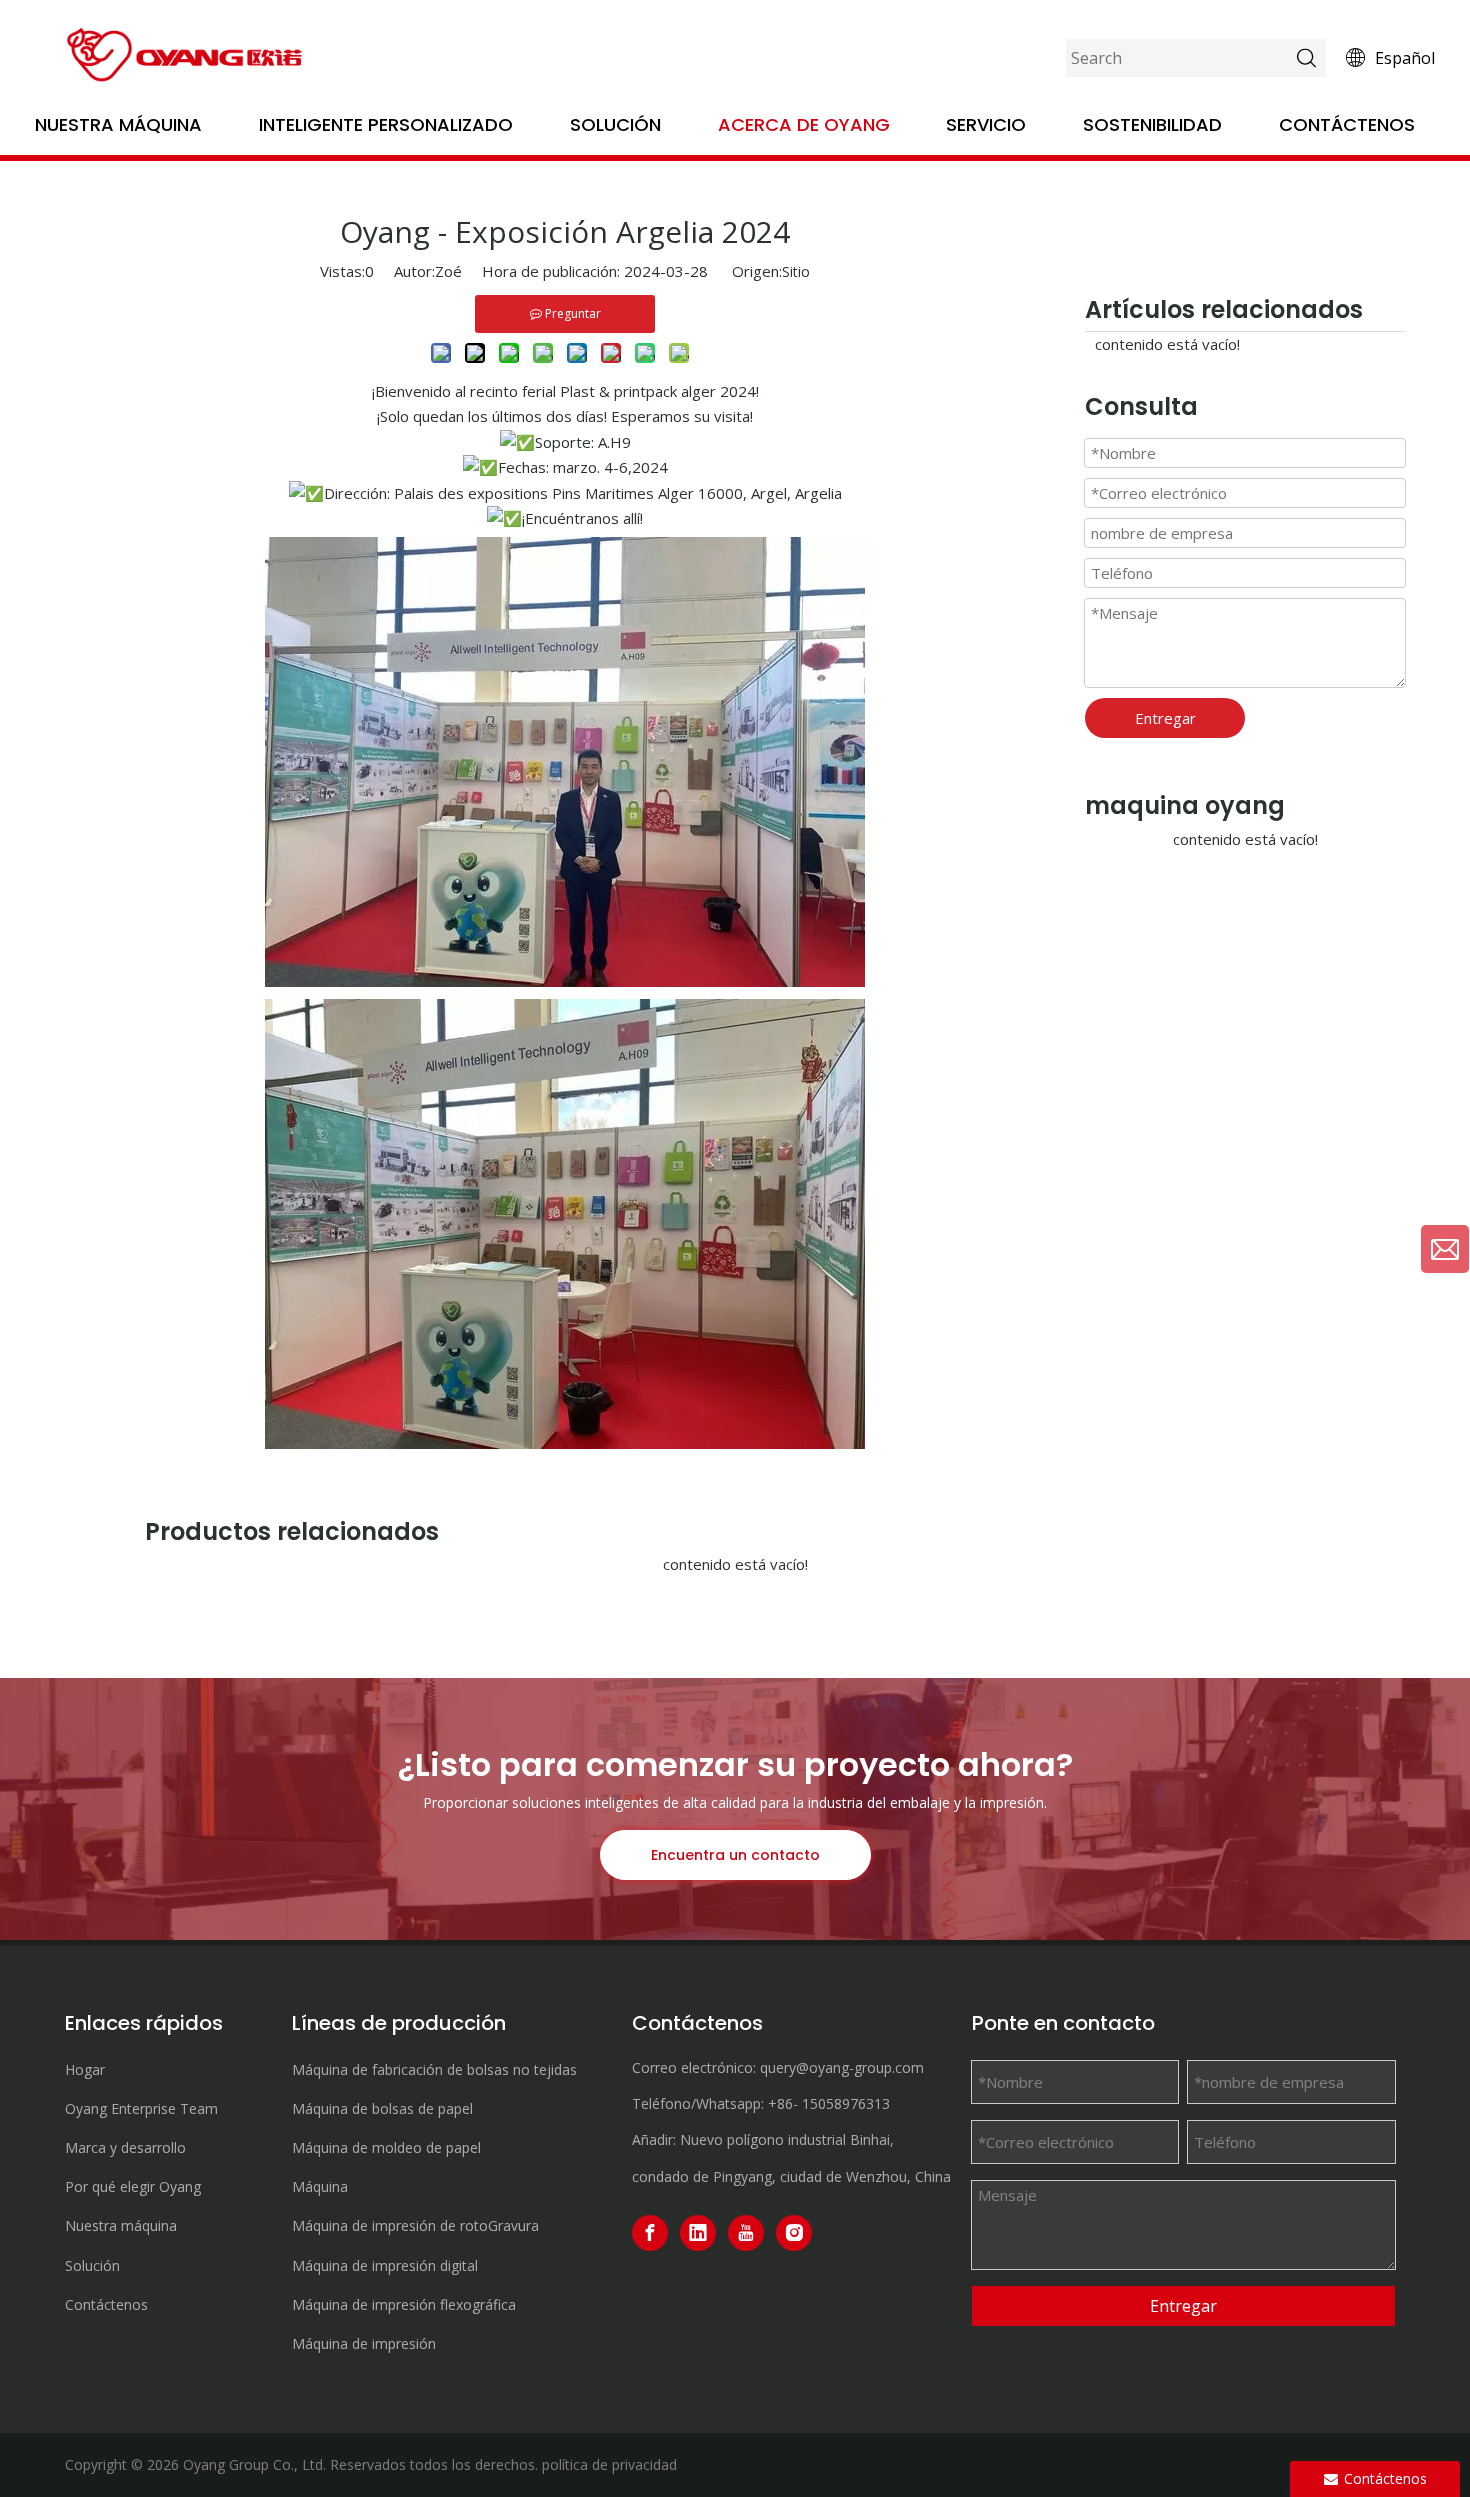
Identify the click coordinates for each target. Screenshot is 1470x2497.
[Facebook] (650, 2233)
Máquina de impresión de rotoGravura (415, 2225)
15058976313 (846, 2103)
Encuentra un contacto (735, 1855)
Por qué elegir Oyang (133, 2186)
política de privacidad (609, 2464)
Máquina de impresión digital (385, 2265)
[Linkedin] (698, 2233)
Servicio (986, 124)
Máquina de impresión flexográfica (404, 2304)
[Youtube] (746, 2233)
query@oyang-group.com (842, 2067)
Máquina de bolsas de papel (382, 2108)
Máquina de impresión (364, 2343)
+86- (783, 2103)
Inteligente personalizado (386, 124)
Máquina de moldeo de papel (386, 2147)
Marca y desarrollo (125, 2147)
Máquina (320, 2186)
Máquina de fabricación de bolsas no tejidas (434, 2069)
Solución (615, 124)
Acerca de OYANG (804, 124)
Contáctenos (1347, 124)
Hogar (85, 2069)
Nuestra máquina (118, 124)
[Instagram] (794, 2233)
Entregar (1165, 718)
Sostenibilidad (1152, 124)
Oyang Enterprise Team (141, 2108)
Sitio (796, 271)
